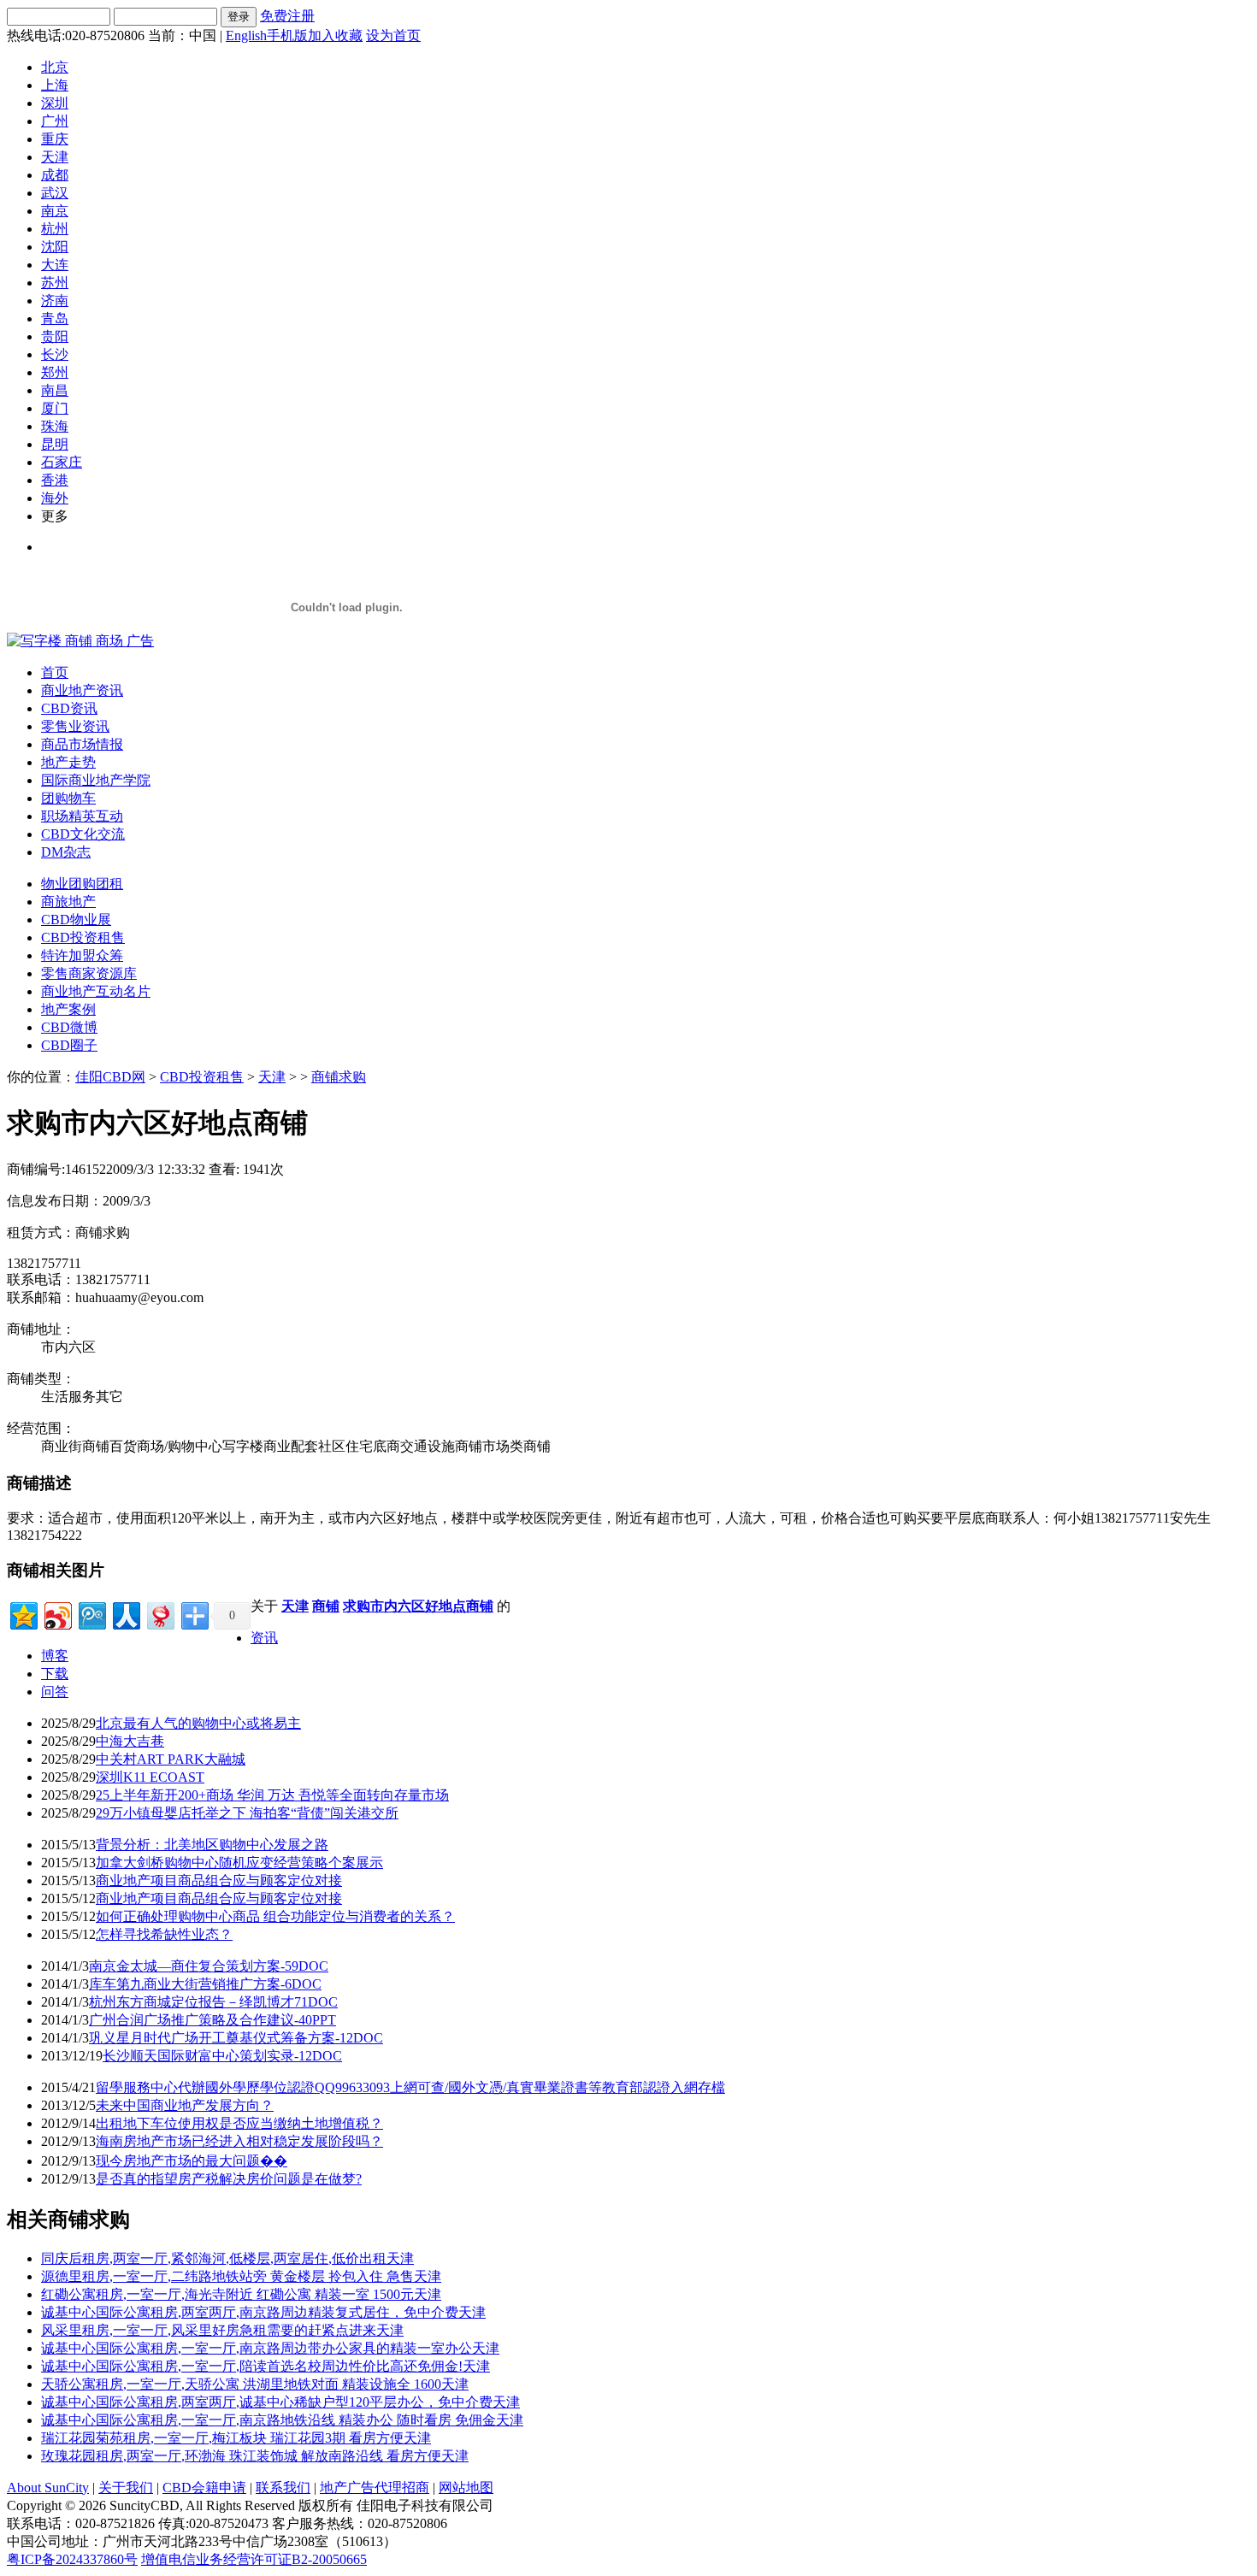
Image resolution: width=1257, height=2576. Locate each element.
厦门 (55, 408)
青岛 (55, 318)
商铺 (326, 1606)
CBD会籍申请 (204, 2488)
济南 (55, 301)
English (246, 35)
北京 (55, 67)
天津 (55, 157)
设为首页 (393, 35)
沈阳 (55, 247)
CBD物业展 (76, 920)
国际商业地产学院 (96, 780)
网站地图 (466, 2488)
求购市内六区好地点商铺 (418, 1606)
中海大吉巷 (130, 1741)
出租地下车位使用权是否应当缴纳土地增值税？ (239, 2123)
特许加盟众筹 (82, 955)
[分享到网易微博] (159, 1614)
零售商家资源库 (89, 973)
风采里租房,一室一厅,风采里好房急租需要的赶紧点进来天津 (222, 2330)
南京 (55, 211)
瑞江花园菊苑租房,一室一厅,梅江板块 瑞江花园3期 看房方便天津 (236, 2438)
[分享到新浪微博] (57, 1614)
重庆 (55, 139)
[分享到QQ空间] (23, 1614)
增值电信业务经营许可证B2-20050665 (254, 2559)
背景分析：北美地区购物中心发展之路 (212, 1845)
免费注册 (287, 16)
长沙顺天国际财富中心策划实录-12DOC (222, 2056)
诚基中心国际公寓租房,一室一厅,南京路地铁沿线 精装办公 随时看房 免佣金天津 (282, 2420)
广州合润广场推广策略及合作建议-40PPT (212, 2020)
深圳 (55, 103)
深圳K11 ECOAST (150, 1777)
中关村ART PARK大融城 (171, 1759)
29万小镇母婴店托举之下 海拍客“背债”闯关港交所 (247, 1813)
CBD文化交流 (83, 834)
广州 (55, 121)
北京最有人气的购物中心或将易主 (198, 1723)
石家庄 (62, 462)
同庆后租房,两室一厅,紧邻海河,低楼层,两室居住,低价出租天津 (227, 2258)
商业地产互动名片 (96, 991)
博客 (55, 1656)
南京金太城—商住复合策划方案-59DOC (209, 1966)
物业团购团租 (82, 884)
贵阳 (55, 336)
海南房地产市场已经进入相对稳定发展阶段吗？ (239, 2141)
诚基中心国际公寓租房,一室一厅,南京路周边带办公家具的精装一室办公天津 (270, 2348)
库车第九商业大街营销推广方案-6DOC (205, 1984)
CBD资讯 (69, 708)
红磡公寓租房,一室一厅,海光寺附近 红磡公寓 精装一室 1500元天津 (241, 2294)
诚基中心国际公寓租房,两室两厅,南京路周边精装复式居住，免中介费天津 (263, 2312)
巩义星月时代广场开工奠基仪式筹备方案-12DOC (236, 2038)
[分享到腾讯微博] (91, 1614)
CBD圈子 (69, 1045)
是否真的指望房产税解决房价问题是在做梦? (229, 2179)
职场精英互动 (82, 816)
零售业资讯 (75, 726)
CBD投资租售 (83, 937)
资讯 (264, 1638)
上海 (55, 85)
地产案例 (68, 1009)
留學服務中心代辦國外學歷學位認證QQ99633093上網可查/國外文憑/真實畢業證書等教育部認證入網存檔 (410, 2087)
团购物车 (68, 798)
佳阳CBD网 (110, 1077)
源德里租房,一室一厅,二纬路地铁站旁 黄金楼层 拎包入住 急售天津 (241, 2276)
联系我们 (283, 2488)
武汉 (55, 193)
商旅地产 (68, 902)
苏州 (55, 283)
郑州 (55, 372)
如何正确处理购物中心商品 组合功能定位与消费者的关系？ (275, 1916)
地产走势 (68, 762)
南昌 (55, 390)
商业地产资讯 (82, 690)
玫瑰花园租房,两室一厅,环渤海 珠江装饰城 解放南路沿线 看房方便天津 (255, 2456)
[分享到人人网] (125, 1614)
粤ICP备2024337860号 (72, 2559)
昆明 (55, 444)
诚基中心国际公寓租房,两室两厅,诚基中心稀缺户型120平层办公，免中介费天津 (280, 2402)
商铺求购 (339, 1077)
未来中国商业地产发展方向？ (185, 2105)
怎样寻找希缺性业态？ (164, 1934)
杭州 (55, 229)
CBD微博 (69, 1027)
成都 (55, 175)
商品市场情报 (82, 744)
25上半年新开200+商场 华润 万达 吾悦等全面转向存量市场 (272, 1795)
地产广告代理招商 (375, 2488)
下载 (55, 1674)
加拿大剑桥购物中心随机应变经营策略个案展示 (239, 1863)
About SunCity (48, 2488)
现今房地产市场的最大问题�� (192, 2161)
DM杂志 (66, 852)
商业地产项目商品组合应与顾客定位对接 (219, 1880)
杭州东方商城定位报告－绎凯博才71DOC (213, 2002)
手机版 (287, 35)
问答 (55, 1692)
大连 (55, 265)
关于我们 (126, 2488)
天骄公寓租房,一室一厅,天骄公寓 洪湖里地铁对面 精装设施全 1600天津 (255, 2384)
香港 (55, 480)
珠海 (55, 426)
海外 (55, 498)
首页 (55, 672)
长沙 (55, 354)
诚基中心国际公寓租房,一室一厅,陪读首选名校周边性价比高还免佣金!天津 (266, 2366)
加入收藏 (335, 35)
